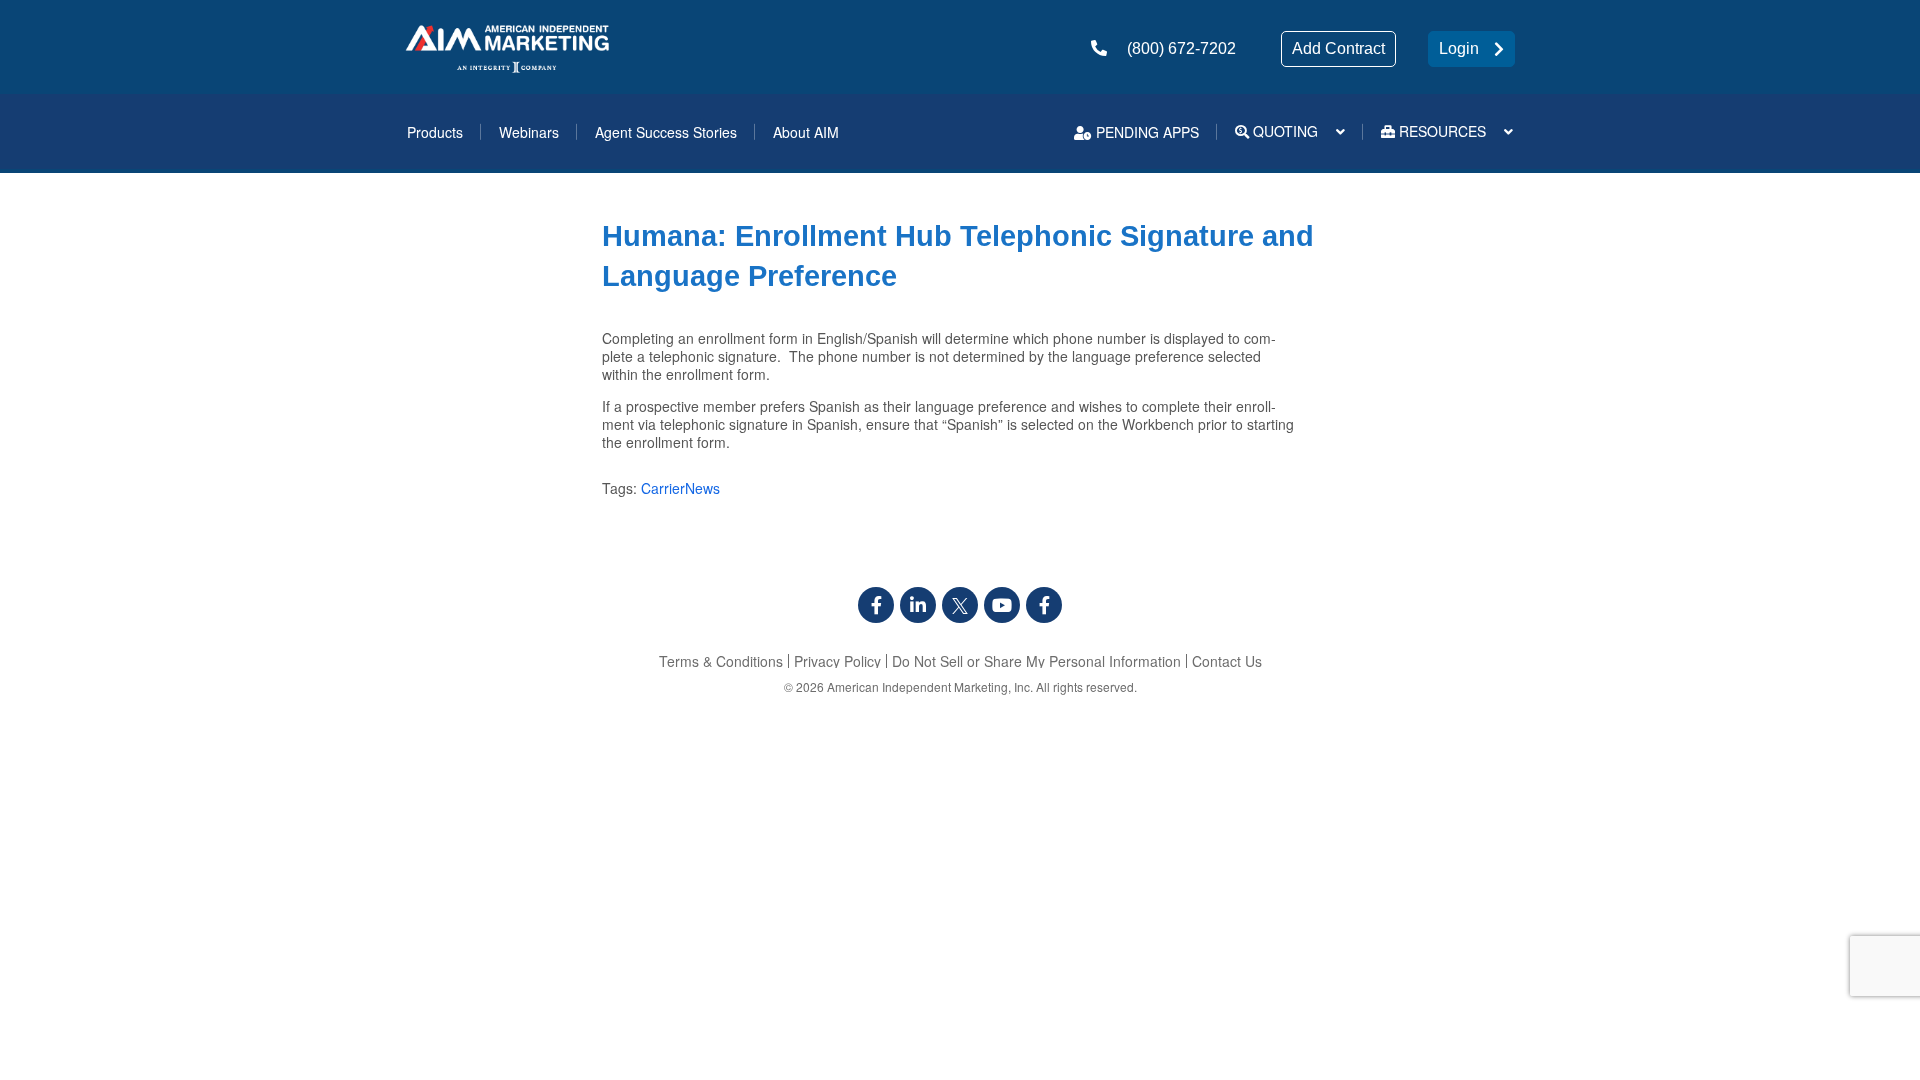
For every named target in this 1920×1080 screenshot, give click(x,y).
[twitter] (960, 605)
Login (1459, 48)
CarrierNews (680, 488)
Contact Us (1227, 661)
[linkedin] (918, 605)
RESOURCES (1440, 131)
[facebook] (876, 605)
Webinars (529, 132)
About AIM (806, 132)
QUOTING (1283, 131)
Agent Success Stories (666, 132)
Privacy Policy (837, 661)
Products (435, 132)
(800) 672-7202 (1181, 48)
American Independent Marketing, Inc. (930, 686)
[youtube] (1002, 605)
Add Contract (1338, 48)
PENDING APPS (1145, 132)
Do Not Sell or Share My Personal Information (1036, 661)
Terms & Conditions (721, 661)
